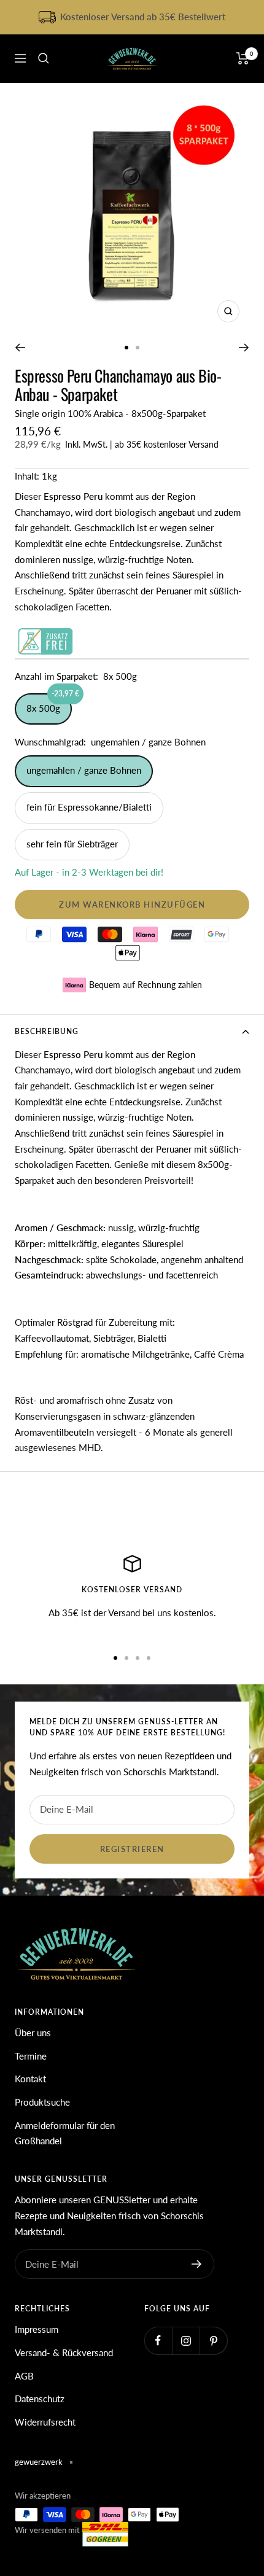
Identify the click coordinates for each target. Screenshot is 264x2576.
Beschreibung (47, 1031)
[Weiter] (244, 348)
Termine (31, 2056)
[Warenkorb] (243, 58)
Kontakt (30, 2079)
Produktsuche (42, 2102)
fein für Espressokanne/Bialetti (89, 807)
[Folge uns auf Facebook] (158, 2341)
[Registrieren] (197, 2264)
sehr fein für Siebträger (72, 844)
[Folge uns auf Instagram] (186, 2341)
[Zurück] (20, 348)
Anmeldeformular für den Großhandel (65, 2133)
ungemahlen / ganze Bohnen (84, 770)
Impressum (37, 2329)
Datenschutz (40, 2399)
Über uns (33, 2033)
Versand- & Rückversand (64, 2352)
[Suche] (44, 58)
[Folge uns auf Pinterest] (213, 2341)
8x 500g (49, 703)
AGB (24, 2376)
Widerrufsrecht (45, 2422)
